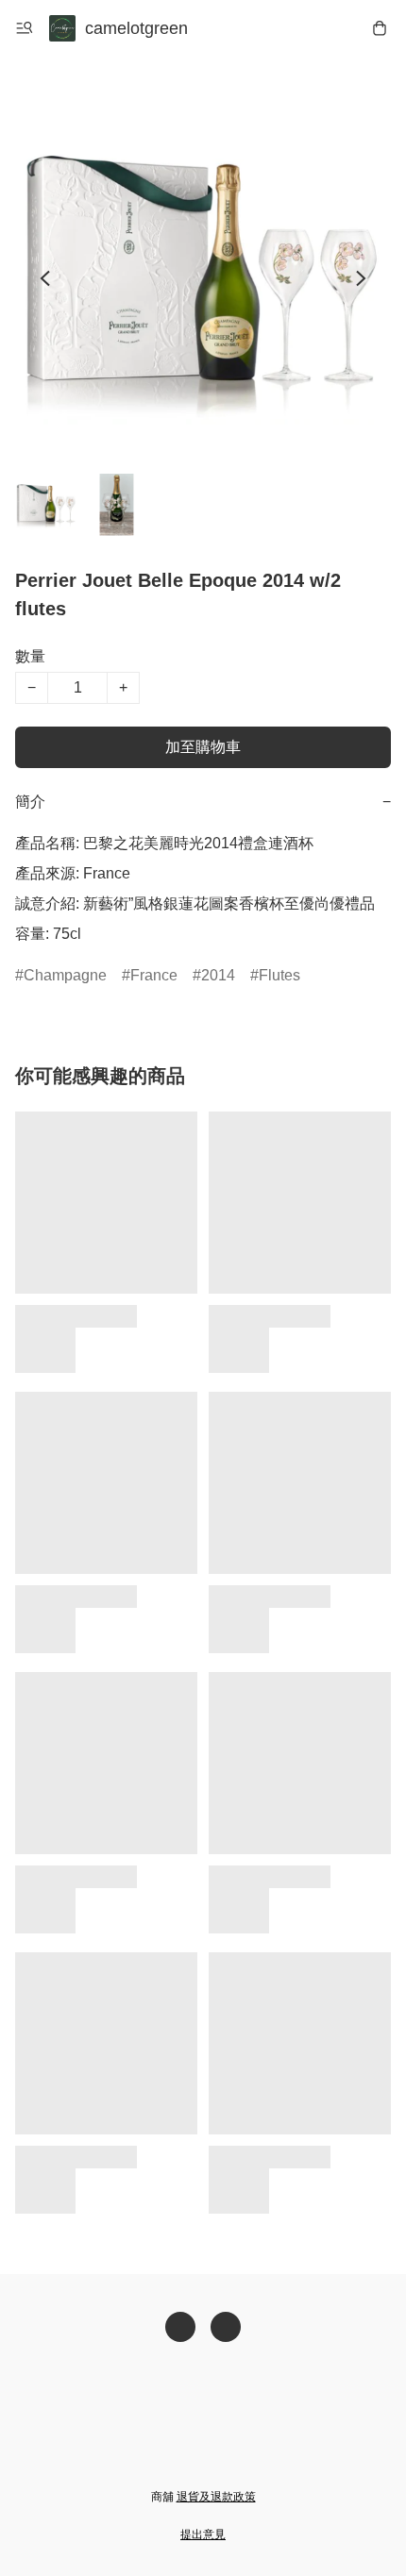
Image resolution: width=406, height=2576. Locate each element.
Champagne (65, 975)
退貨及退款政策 (216, 2497)
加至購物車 (203, 747)
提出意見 (203, 2534)
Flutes (279, 975)
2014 (218, 975)
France (154, 975)
